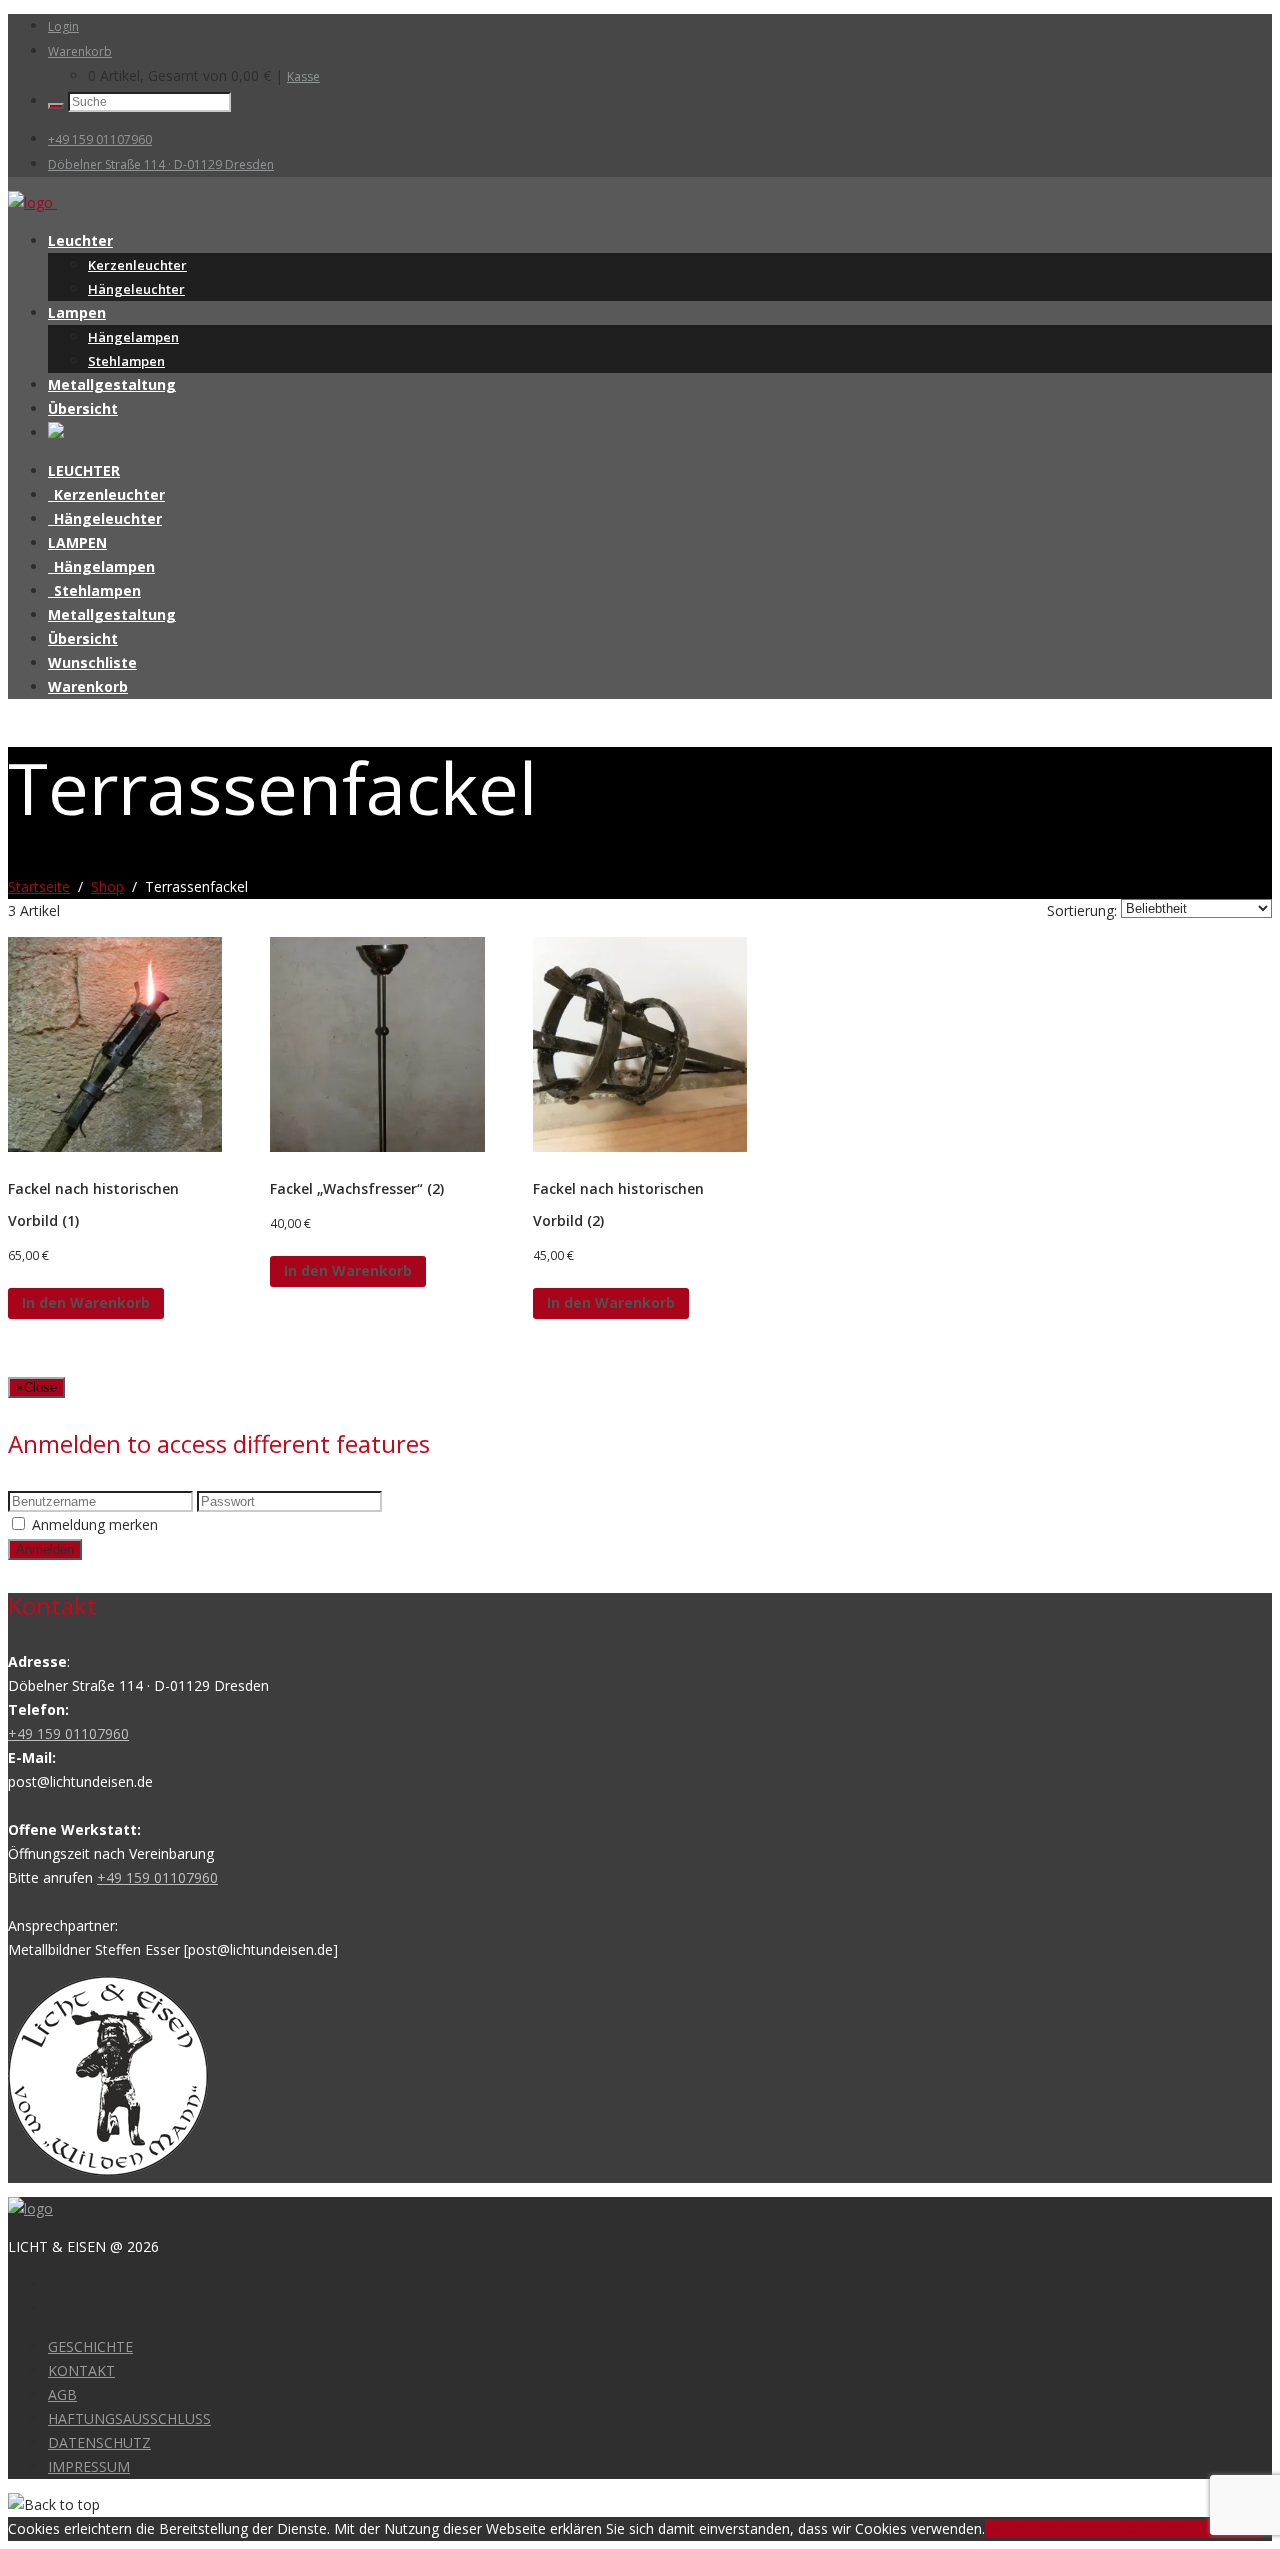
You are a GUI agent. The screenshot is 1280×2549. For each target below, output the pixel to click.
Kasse (303, 76)
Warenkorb (80, 51)
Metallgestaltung (112, 384)
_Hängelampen (101, 566)
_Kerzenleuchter (106, 494)
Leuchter (80, 240)
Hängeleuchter (136, 289)
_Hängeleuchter (105, 518)
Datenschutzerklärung (1192, 2528)
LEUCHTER (84, 470)
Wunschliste (92, 662)
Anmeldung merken (95, 1524)
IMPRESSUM (89, 2466)
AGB (62, 2394)
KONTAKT (81, 2370)
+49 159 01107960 (100, 139)
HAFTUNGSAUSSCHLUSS (129, 2418)
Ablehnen (1091, 2528)
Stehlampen (126, 361)
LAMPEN (77, 542)
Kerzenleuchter (137, 265)
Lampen (77, 312)
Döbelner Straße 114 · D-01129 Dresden (161, 164)
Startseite (39, 886)
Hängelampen (133, 337)
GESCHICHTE (90, 2346)
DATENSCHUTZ (99, 2442)
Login (63, 26)
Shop (107, 886)
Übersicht (83, 408)
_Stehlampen (94, 590)
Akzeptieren (1023, 2528)
